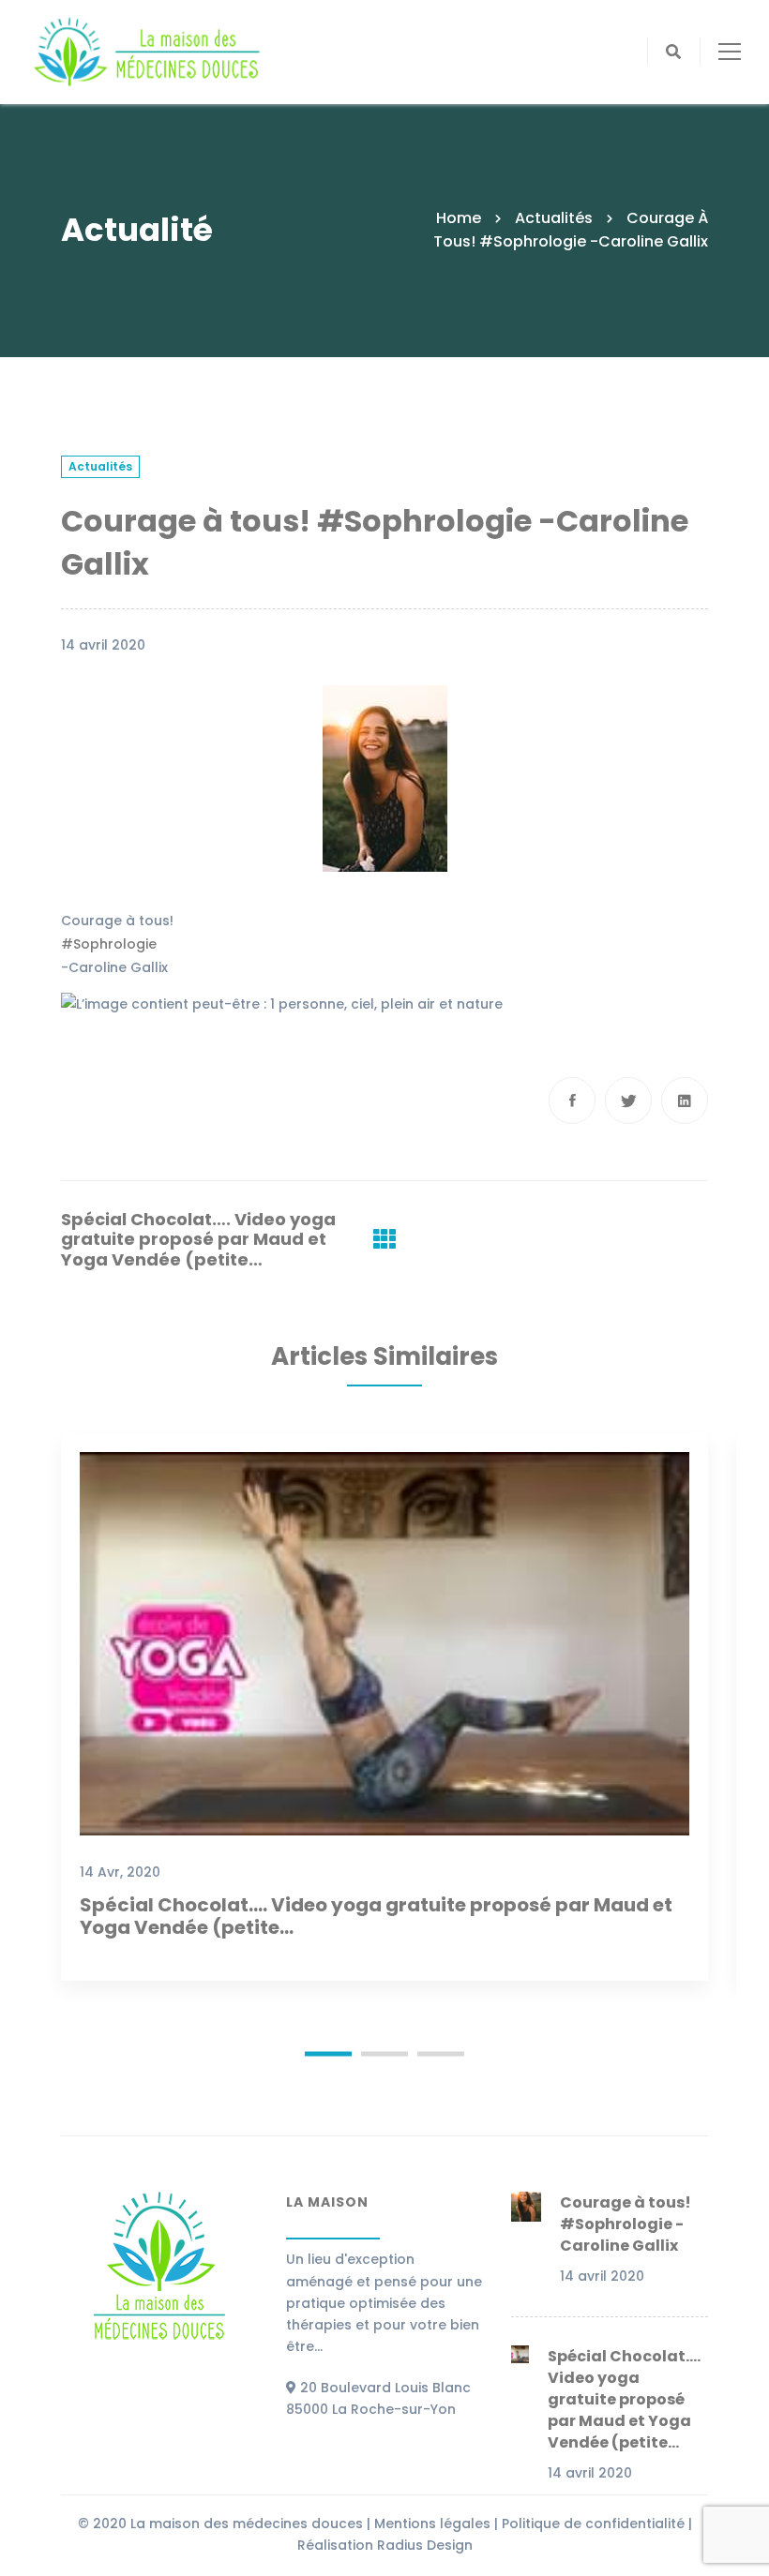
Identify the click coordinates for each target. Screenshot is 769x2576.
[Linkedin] (685, 1101)
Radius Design (425, 2545)
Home (459, 218)
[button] (328, 2054)
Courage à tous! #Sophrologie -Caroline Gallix (626, 2224)
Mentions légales (432, 2524)
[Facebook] (572, 1101)
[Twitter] (628, 1101)
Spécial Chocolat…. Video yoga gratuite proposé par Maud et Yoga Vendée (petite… (198, 1240)
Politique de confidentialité (593, 2524)
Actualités (554, 218)
